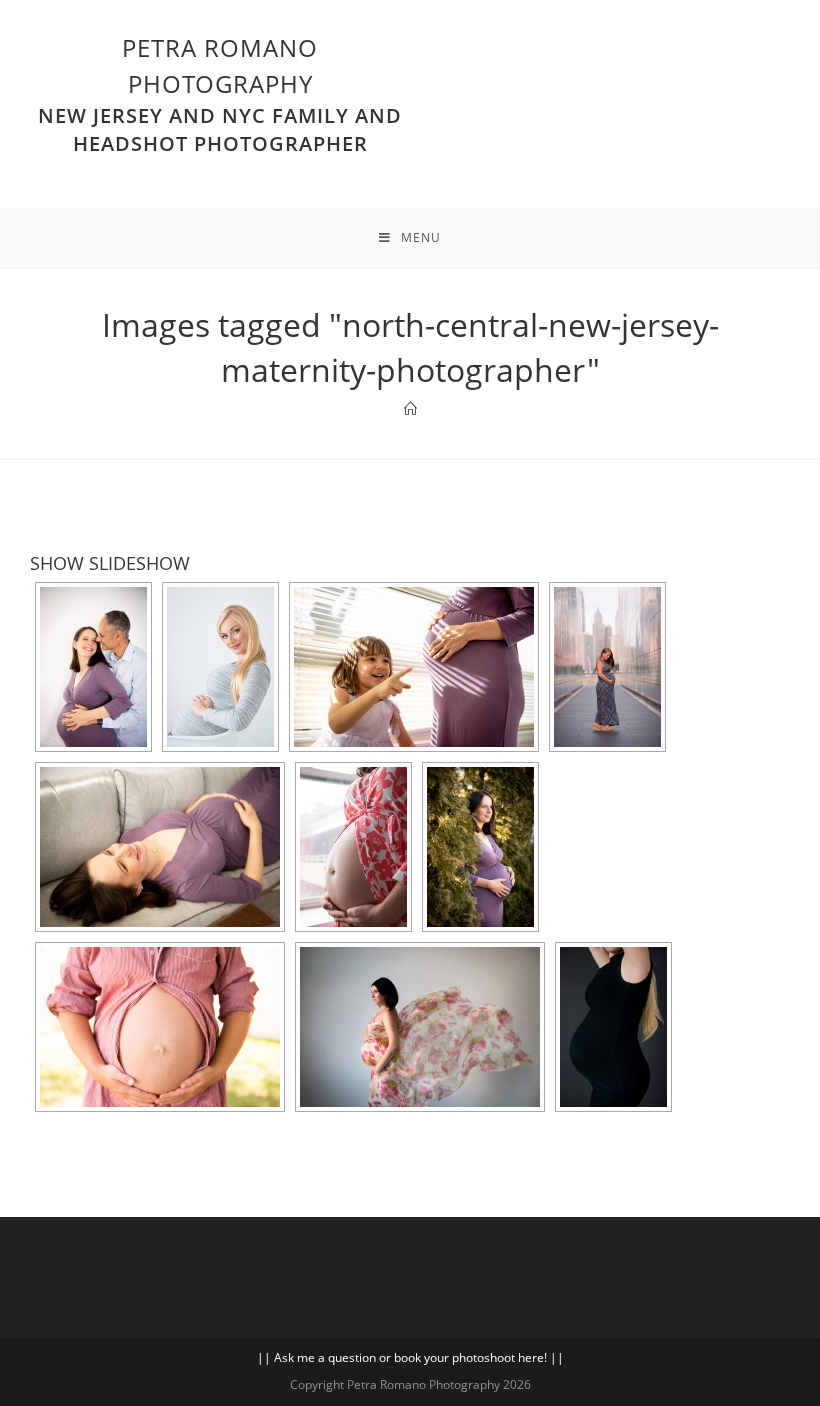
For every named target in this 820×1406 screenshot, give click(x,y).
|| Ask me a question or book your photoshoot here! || (410, 1357)
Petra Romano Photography (220, 94)
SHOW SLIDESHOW (110, 563)
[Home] (410, 409)
